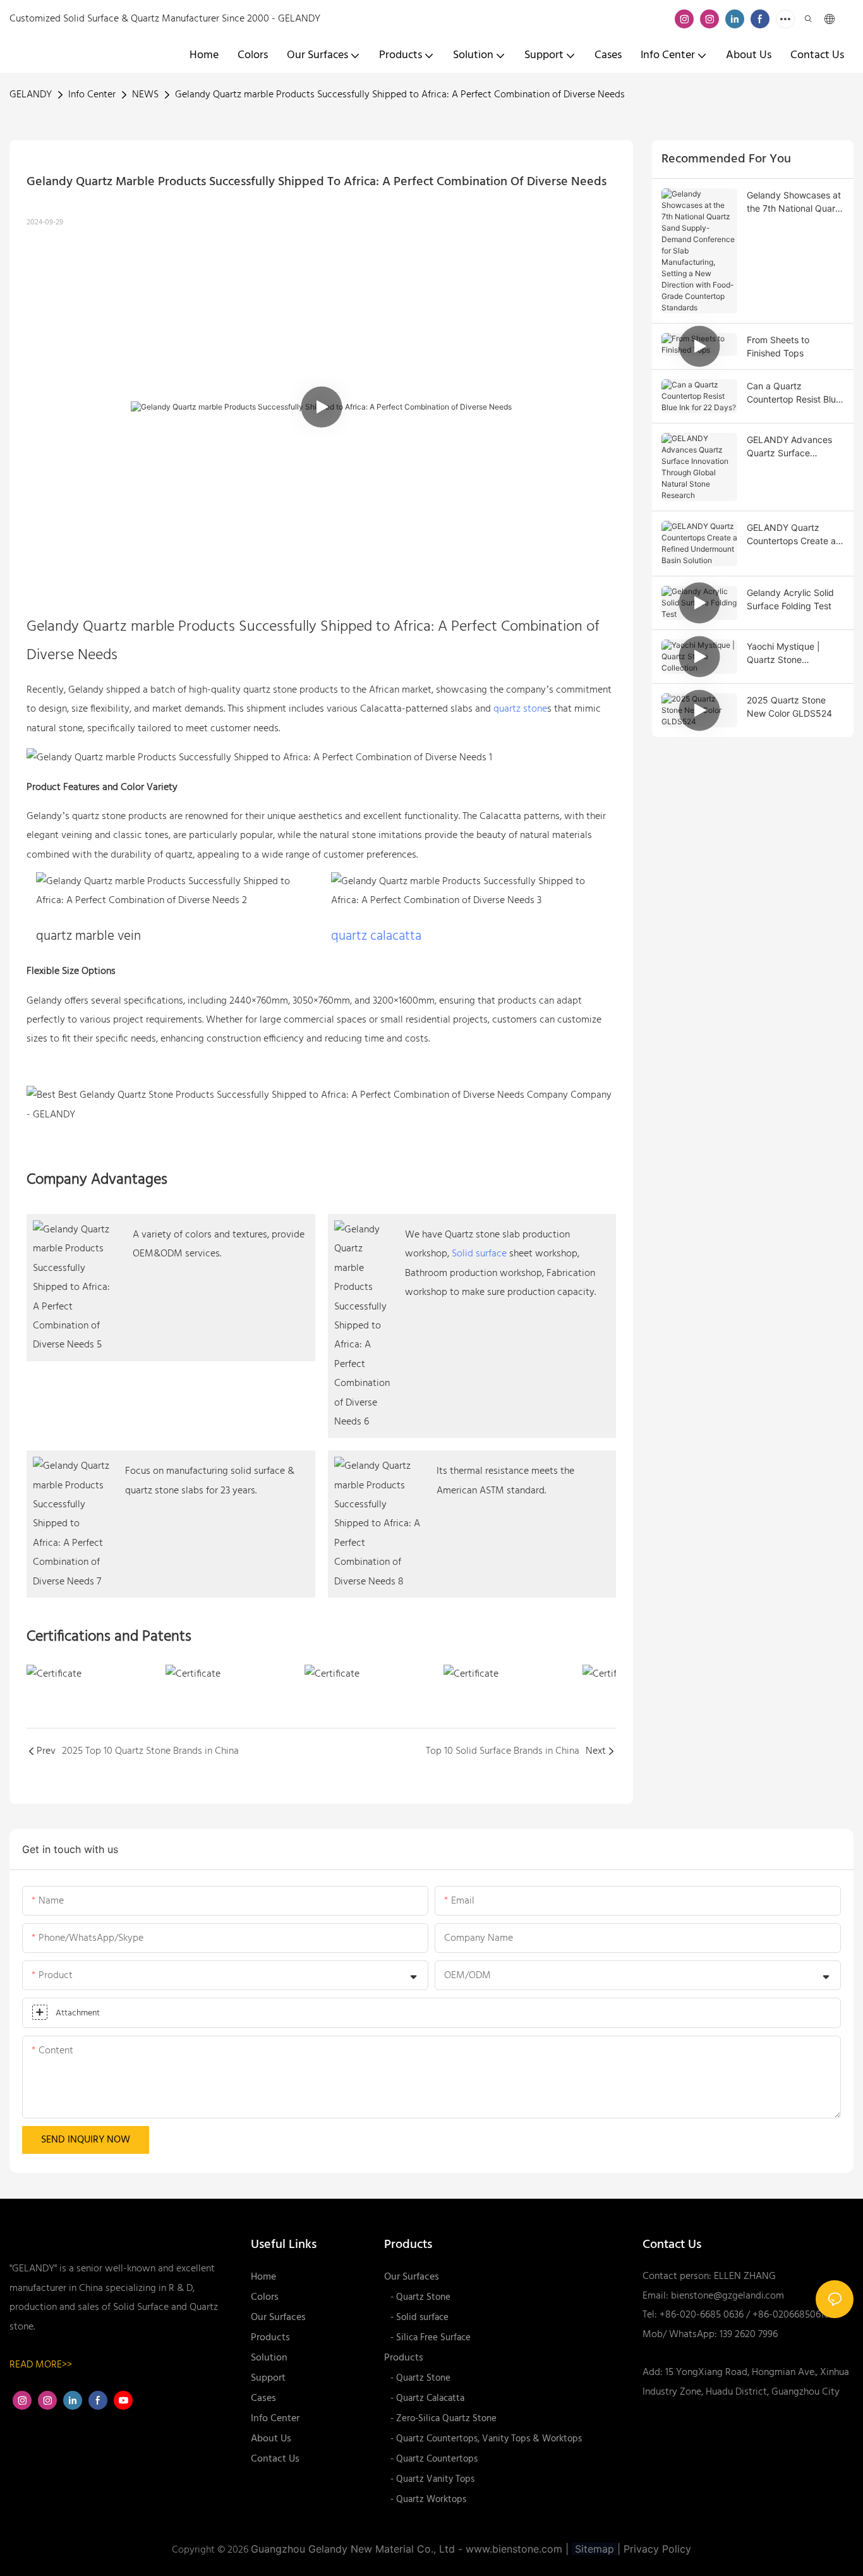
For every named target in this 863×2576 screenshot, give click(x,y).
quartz (257, 690)
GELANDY (31, 95)
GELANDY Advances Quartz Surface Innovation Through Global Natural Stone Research (789, 447)
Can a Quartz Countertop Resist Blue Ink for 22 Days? (794, 393)
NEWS (145, 95)
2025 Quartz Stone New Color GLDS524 (789, 707)
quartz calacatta (376, 936)
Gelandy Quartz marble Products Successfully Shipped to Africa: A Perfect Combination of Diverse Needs (400, 95)
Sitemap (594, 2549)
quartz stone (520, 709)
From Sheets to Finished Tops (778, 346)
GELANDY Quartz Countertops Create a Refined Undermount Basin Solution (791, 535)
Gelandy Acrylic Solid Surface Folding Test (790, 599)
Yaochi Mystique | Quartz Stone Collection (783, 653)
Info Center (92, 95)
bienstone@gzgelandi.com (727, 2296)
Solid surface (479, 1254)
